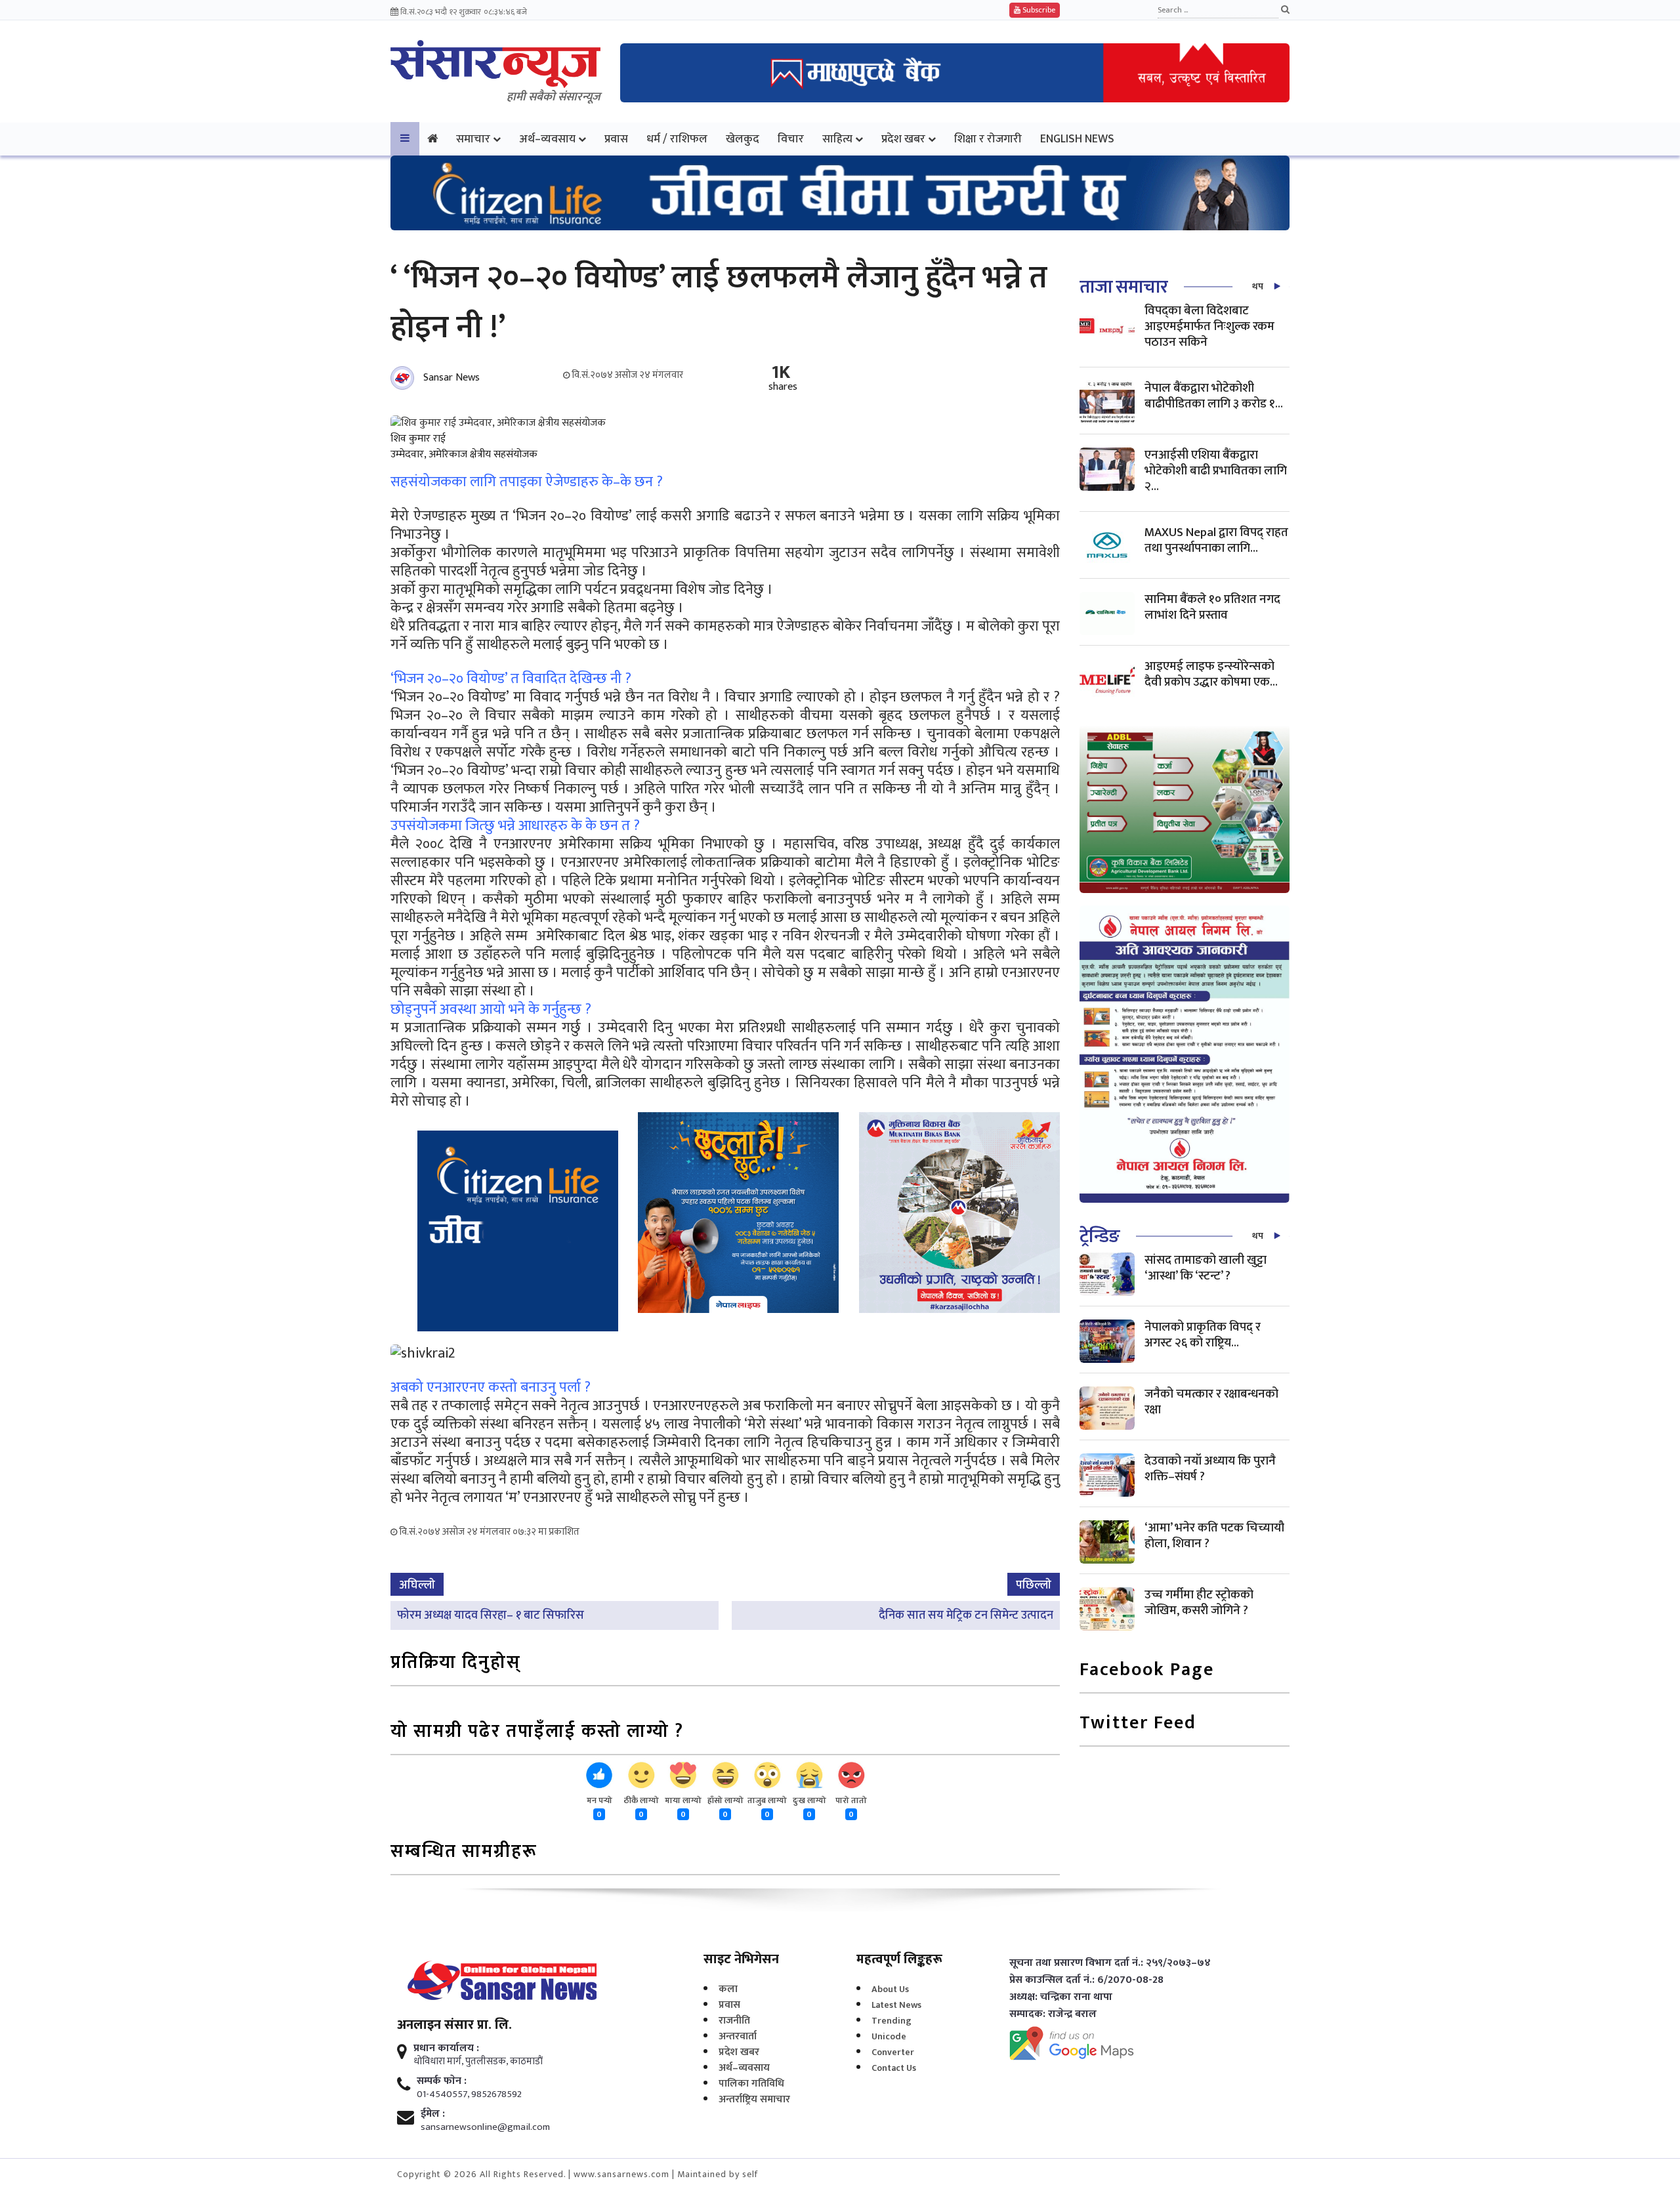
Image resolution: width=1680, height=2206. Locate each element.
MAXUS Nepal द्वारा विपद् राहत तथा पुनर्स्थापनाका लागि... (1216, 540)
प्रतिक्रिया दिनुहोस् (456, 1664)
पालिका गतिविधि (751, 2084)
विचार (791, 139)
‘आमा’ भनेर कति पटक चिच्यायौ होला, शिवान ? (1214, 1536)
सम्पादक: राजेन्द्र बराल (1053, 2014)
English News (1077, 139)
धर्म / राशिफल (677, 139)
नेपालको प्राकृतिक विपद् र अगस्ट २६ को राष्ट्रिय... (1203, 1335)
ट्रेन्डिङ (1100, 1237)
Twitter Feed (1138, 1724)
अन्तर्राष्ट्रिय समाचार (754, 2099)
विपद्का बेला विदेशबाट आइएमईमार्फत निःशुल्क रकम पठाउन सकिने (1209, 326)
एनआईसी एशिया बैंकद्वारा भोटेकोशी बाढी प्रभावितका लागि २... (1216, 471)
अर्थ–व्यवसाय (547, 139)
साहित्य (837, 139)
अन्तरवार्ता (738, 2036)
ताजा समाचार (1123, 287)
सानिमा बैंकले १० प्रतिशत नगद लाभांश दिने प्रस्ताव (1212, 607)
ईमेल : (433, 2114)
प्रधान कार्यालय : (446, 2049)
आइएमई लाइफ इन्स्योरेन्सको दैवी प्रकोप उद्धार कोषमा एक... (1211, 674)
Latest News (896, 2005)
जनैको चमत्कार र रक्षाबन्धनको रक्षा (1211, 1402)
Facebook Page (1147, 1671)
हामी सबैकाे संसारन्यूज (554, 97)
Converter (893, 2052)
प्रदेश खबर (903, 139)
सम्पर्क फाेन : (442, 2081)
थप (1258, 286)
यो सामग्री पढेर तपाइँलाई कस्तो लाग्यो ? (537, 1733)
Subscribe (1038, 10)
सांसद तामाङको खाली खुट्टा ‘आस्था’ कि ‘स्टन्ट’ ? (1206, 1268)
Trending (892, 2021)
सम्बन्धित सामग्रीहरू (464, 1853)
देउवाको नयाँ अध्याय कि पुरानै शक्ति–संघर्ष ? (1210, 1469)
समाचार (473, 139)
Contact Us (894, 2068)
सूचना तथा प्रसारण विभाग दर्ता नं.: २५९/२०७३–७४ (1110, 1963)
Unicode (889, 2036)
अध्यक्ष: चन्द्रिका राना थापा (1061, 1997)
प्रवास (616, 139)
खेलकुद (743, 139)
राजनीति (734, 2021)
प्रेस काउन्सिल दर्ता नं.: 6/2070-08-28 (1086, 1980)
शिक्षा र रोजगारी (988, 139)
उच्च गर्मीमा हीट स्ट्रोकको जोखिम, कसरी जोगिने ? (1199, 1603)
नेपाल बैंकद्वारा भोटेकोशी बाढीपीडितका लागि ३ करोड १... (1214, 396)
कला (728, 1989)
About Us (890, 1989)
